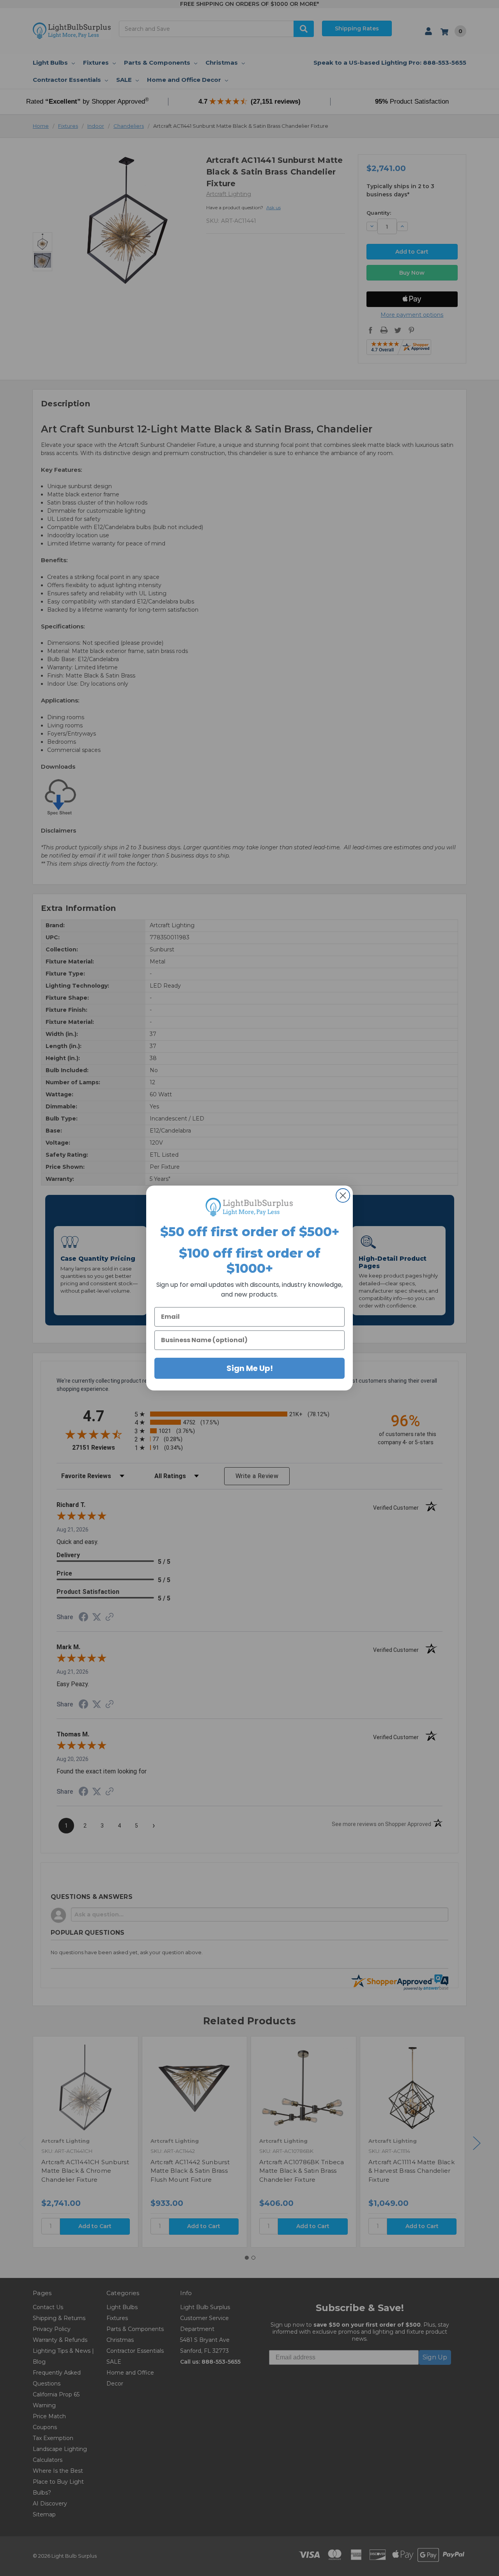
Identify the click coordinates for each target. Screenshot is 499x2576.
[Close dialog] (343, 1195)
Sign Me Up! (250, 1368)
